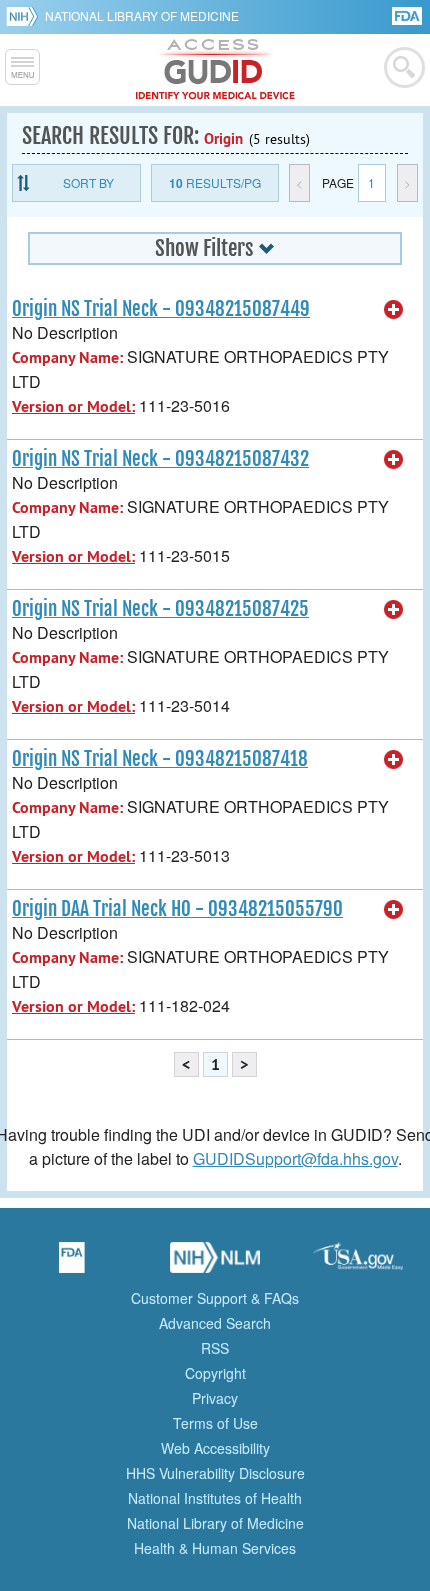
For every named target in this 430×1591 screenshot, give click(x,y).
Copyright (215, 1373)
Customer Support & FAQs (215, 1298)
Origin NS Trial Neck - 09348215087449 (161, 309)
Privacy (215, 1398)
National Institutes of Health (215, 1498)
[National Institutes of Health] (25, 16)
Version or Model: (73, 406)
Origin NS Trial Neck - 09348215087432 (160, 459)
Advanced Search (215, 1323)
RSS (215, 1348)
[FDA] (408, 14)
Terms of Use (215, 1423)
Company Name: (67, 357)
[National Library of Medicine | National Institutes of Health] (215, 1264)
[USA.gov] (358, 1264)
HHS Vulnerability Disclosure (215, 1473)
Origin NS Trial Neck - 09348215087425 (160, 609)
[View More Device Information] (394, 310)
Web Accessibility (215, 1448)
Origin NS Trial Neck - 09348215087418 (160, 759)
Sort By (88, 182)
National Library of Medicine (142, 15)
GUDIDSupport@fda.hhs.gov (295, 1158)
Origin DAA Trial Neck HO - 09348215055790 (177, 909)
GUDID (215, 70)
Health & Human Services (215, 1548)
